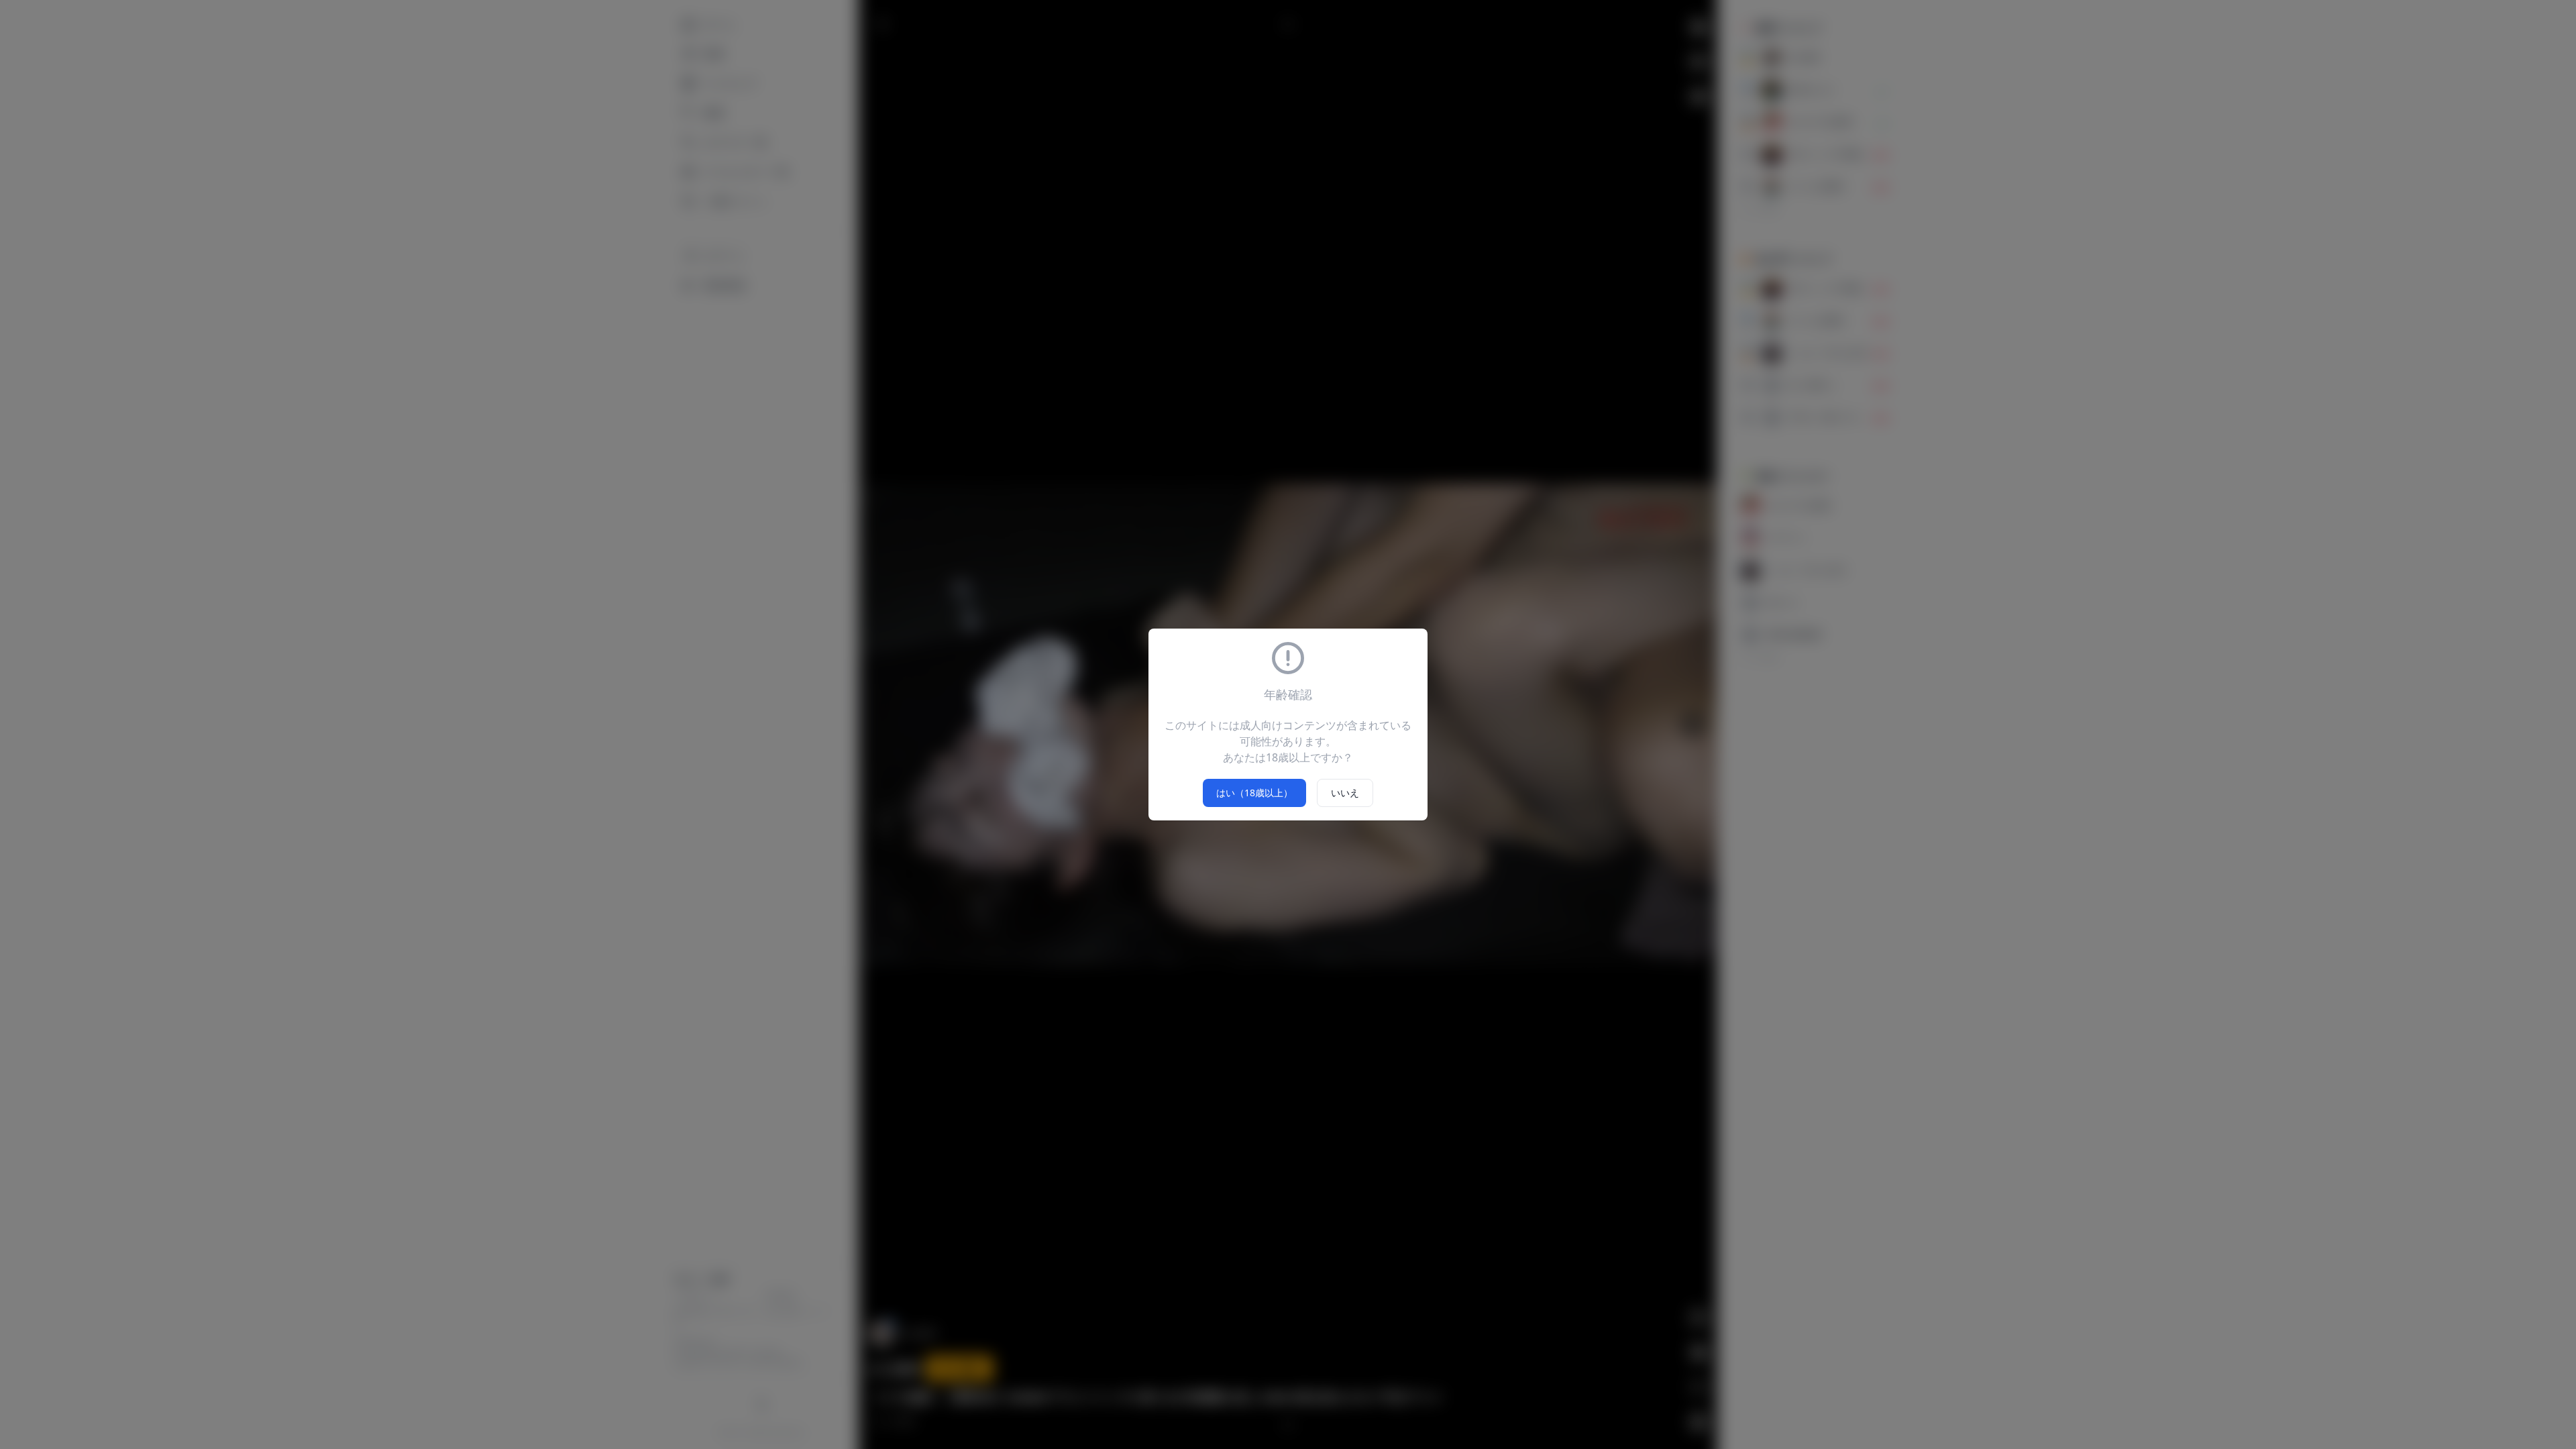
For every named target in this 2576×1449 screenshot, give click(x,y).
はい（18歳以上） (1254, 793)
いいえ (1345, 793)
